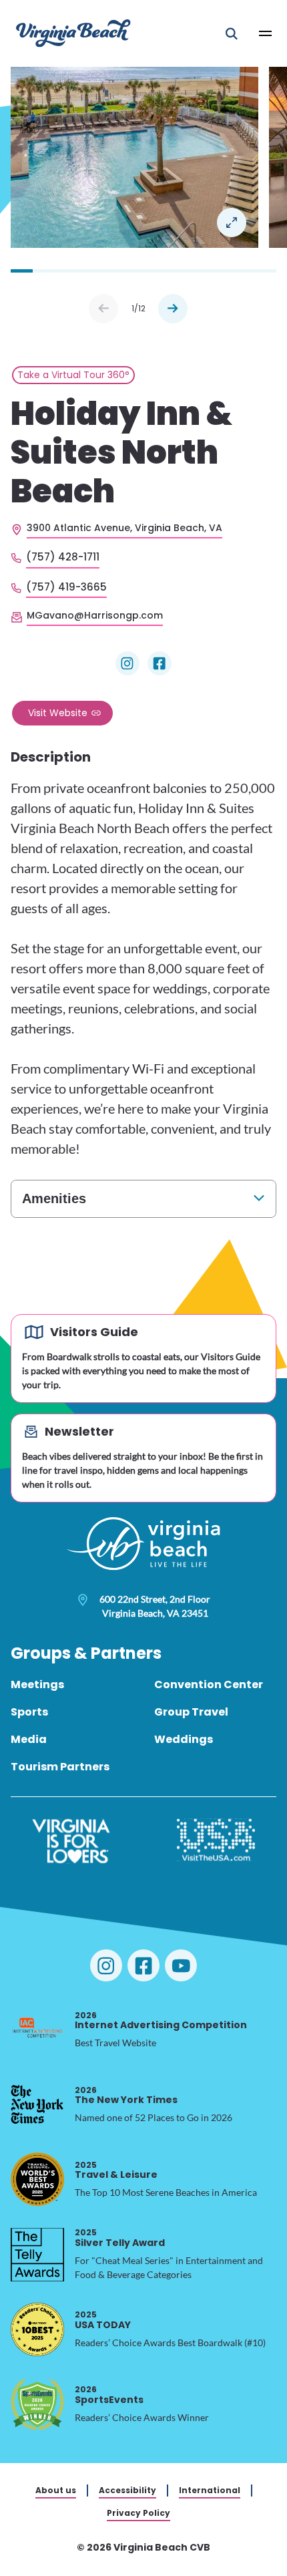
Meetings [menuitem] (37, 1684)
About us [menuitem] (56, 2490)
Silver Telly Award (120, 2238)
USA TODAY (103, 2320)
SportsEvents (109, 2395)
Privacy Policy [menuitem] (138, 2513)
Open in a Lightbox (232, 222)
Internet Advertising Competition (161, 2021)
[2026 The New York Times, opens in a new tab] (37, 2104)
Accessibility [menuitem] (127, 2490)
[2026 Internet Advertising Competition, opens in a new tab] (37, 2030)
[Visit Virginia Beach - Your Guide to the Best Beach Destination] (73, 33)
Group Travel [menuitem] (191, 1712)
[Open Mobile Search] (232, 33)
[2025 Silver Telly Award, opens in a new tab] (37, 2255)
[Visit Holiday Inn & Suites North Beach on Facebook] (160, 663)
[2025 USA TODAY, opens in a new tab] (37, 2329)
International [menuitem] (210, 2490)
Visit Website (58, 713)
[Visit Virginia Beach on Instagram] (106, 1965)
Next (173, 309)
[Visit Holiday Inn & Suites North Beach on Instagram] (127, 663)
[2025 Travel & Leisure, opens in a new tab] (37, 2179)
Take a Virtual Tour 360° (73, 375)
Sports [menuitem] (29, 1712)
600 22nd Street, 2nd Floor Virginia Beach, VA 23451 (155, 1606)
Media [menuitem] (29, 1739)
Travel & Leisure (116, 2170)
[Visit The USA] (216, 1841)
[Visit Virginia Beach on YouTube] (181, 1965)
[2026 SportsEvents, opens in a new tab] (37, 2404)
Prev (103, 309)
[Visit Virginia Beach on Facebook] (143, 1965)
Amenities (54, 1198)
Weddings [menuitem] (184, 1739)
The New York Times (126, 2095)
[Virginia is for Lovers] (71, 1841)
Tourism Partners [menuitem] (60, 1767)
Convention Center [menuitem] (209, 1684)
